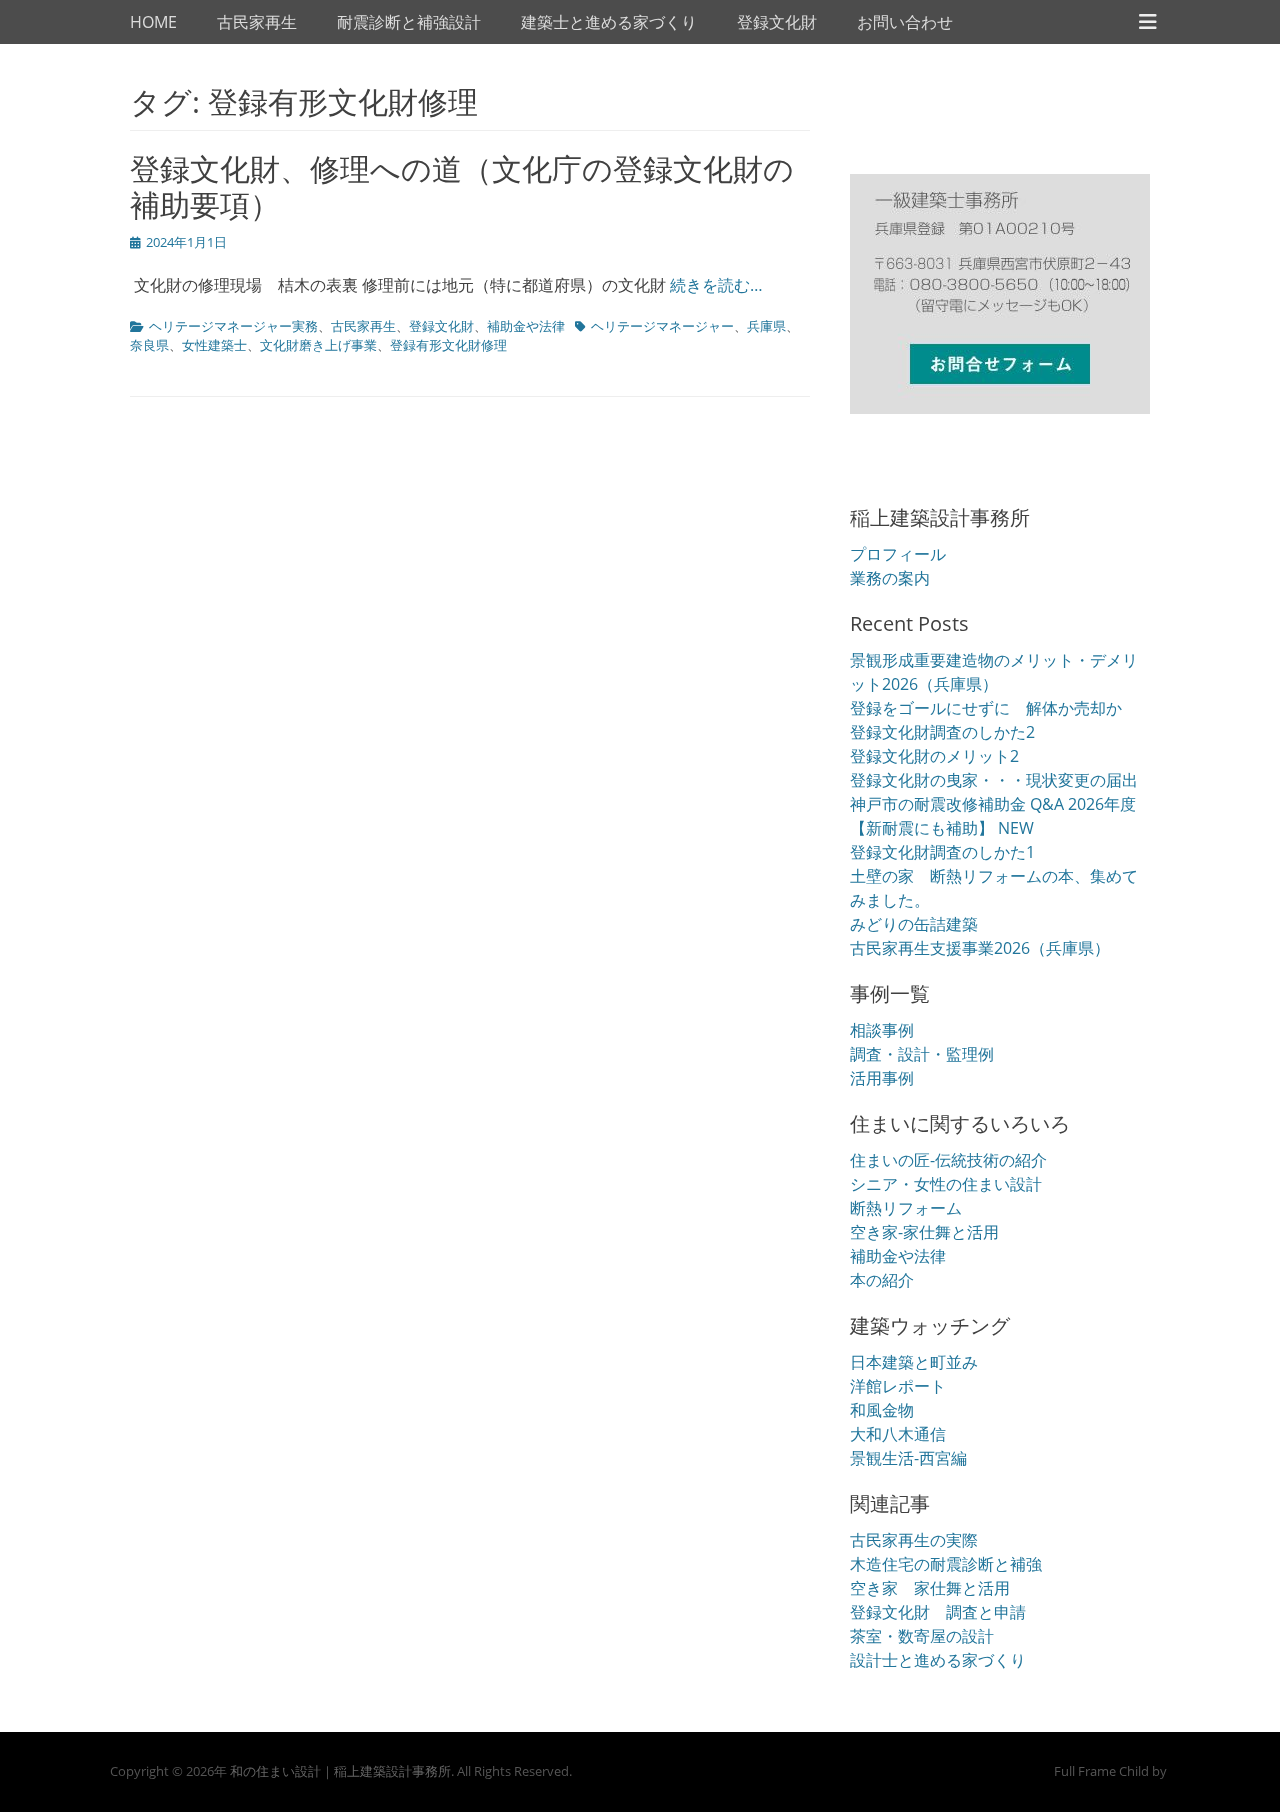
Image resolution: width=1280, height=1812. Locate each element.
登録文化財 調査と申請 (938, 1612)
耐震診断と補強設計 (409, 22)
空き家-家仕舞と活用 (924, 1232)
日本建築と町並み (914, 1362)
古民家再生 (257, 22)
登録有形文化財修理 (448, 345)
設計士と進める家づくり (938, 1660)
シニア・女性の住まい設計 (946, 1184)
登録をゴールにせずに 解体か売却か (986, 708)
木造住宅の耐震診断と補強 (946, 1564)
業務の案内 (890, 578)
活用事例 (882, 1078)
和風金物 (882, 1410)
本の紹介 (882, 1280)
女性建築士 (214, 345)
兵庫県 (766, 326)
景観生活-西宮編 (908, 1458)
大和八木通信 (898, 1434)
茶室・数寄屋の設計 (922, 1636)
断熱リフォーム (906, 1208)
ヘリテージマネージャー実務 (233, 326)
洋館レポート (898, 1386)
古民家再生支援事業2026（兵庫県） (980, 948)
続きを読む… (716, 285)
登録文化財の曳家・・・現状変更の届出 (994, 780)
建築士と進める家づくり (609, 22)
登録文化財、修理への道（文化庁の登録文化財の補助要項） (462, 186)
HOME (153, 22)
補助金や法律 (526, 326)
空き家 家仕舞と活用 (930, 1588)
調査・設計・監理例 (922, 1054)
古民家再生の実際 (914, 1540)
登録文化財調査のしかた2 (942, 732)
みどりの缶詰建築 (914, 924)
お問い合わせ (905, 22)
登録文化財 (777, 22)
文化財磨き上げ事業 (318, 345)
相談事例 (882, 1030)
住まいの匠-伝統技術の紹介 (948, 1160)
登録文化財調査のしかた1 (942, 852)
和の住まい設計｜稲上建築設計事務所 (340, 1771)
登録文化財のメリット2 (934, 756)
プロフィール (898, 554)
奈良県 (149, 345)
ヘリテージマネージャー (662, 326)
